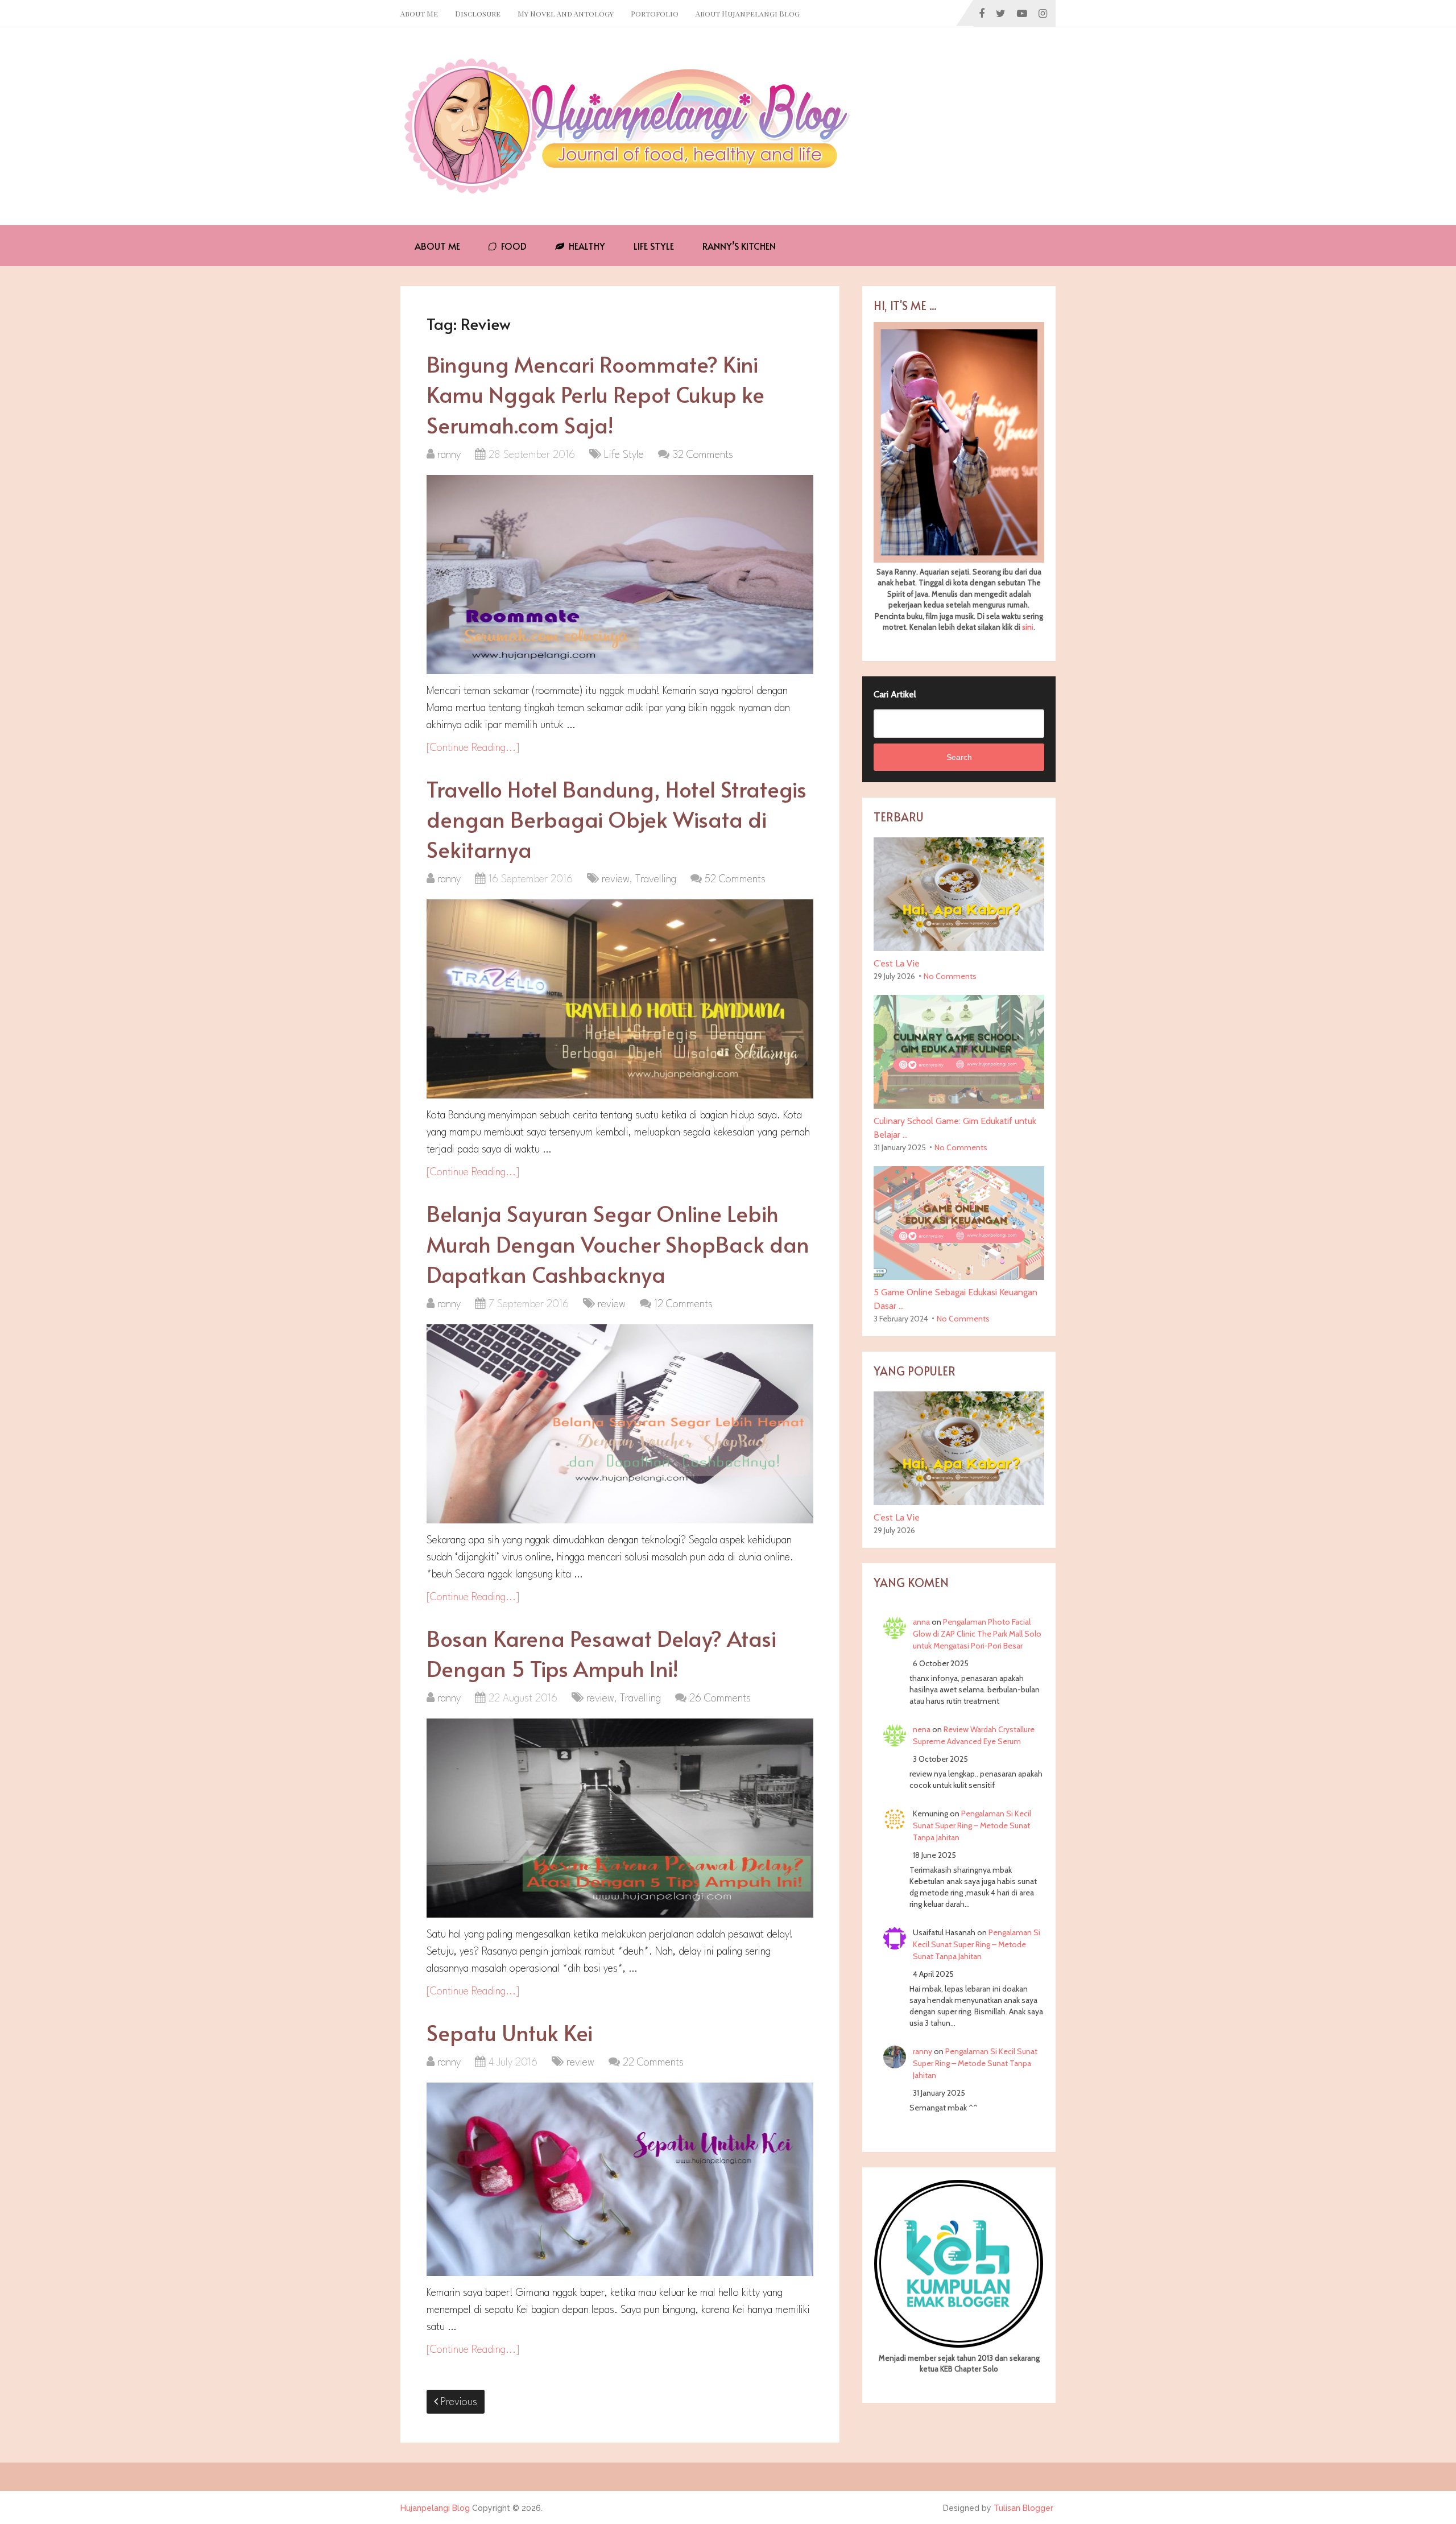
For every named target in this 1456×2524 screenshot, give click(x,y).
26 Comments (720, 1699)
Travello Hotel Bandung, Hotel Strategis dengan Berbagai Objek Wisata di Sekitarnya (617, 819)
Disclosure (478, 13)
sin (1027, 627)
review (616, 879)
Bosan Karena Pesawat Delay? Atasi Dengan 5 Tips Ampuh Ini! (601, 1653)
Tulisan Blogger (1023, 2508)
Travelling (656, 879)
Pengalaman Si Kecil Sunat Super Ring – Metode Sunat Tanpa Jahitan (972, 1825)
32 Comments (703, 455)
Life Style (654, 246)
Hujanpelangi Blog (435, 2508)
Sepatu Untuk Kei (510, 2032)
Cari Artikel (895, 694)
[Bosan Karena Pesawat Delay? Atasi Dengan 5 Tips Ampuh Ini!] (620, 1818)
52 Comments (735, 879)
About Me (419, 13)
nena (922, 1729)
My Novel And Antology (566, 13)
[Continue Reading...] (473, 748)
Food (513, 246)
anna (921, 1622)
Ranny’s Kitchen (739, 246)
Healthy (586, 246)
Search (959, 757)
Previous (458, 2402)
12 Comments (683, 1304)
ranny (449, 455)
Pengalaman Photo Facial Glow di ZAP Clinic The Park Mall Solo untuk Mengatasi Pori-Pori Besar (977, 1634)
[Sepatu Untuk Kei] (620, 2179)
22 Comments (653, 2063)
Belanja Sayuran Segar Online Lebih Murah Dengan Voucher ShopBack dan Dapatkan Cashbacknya (618, 1243)
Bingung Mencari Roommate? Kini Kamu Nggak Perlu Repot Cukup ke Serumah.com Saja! (595, 394)
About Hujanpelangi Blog (748, 13)
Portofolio (655, 13)
